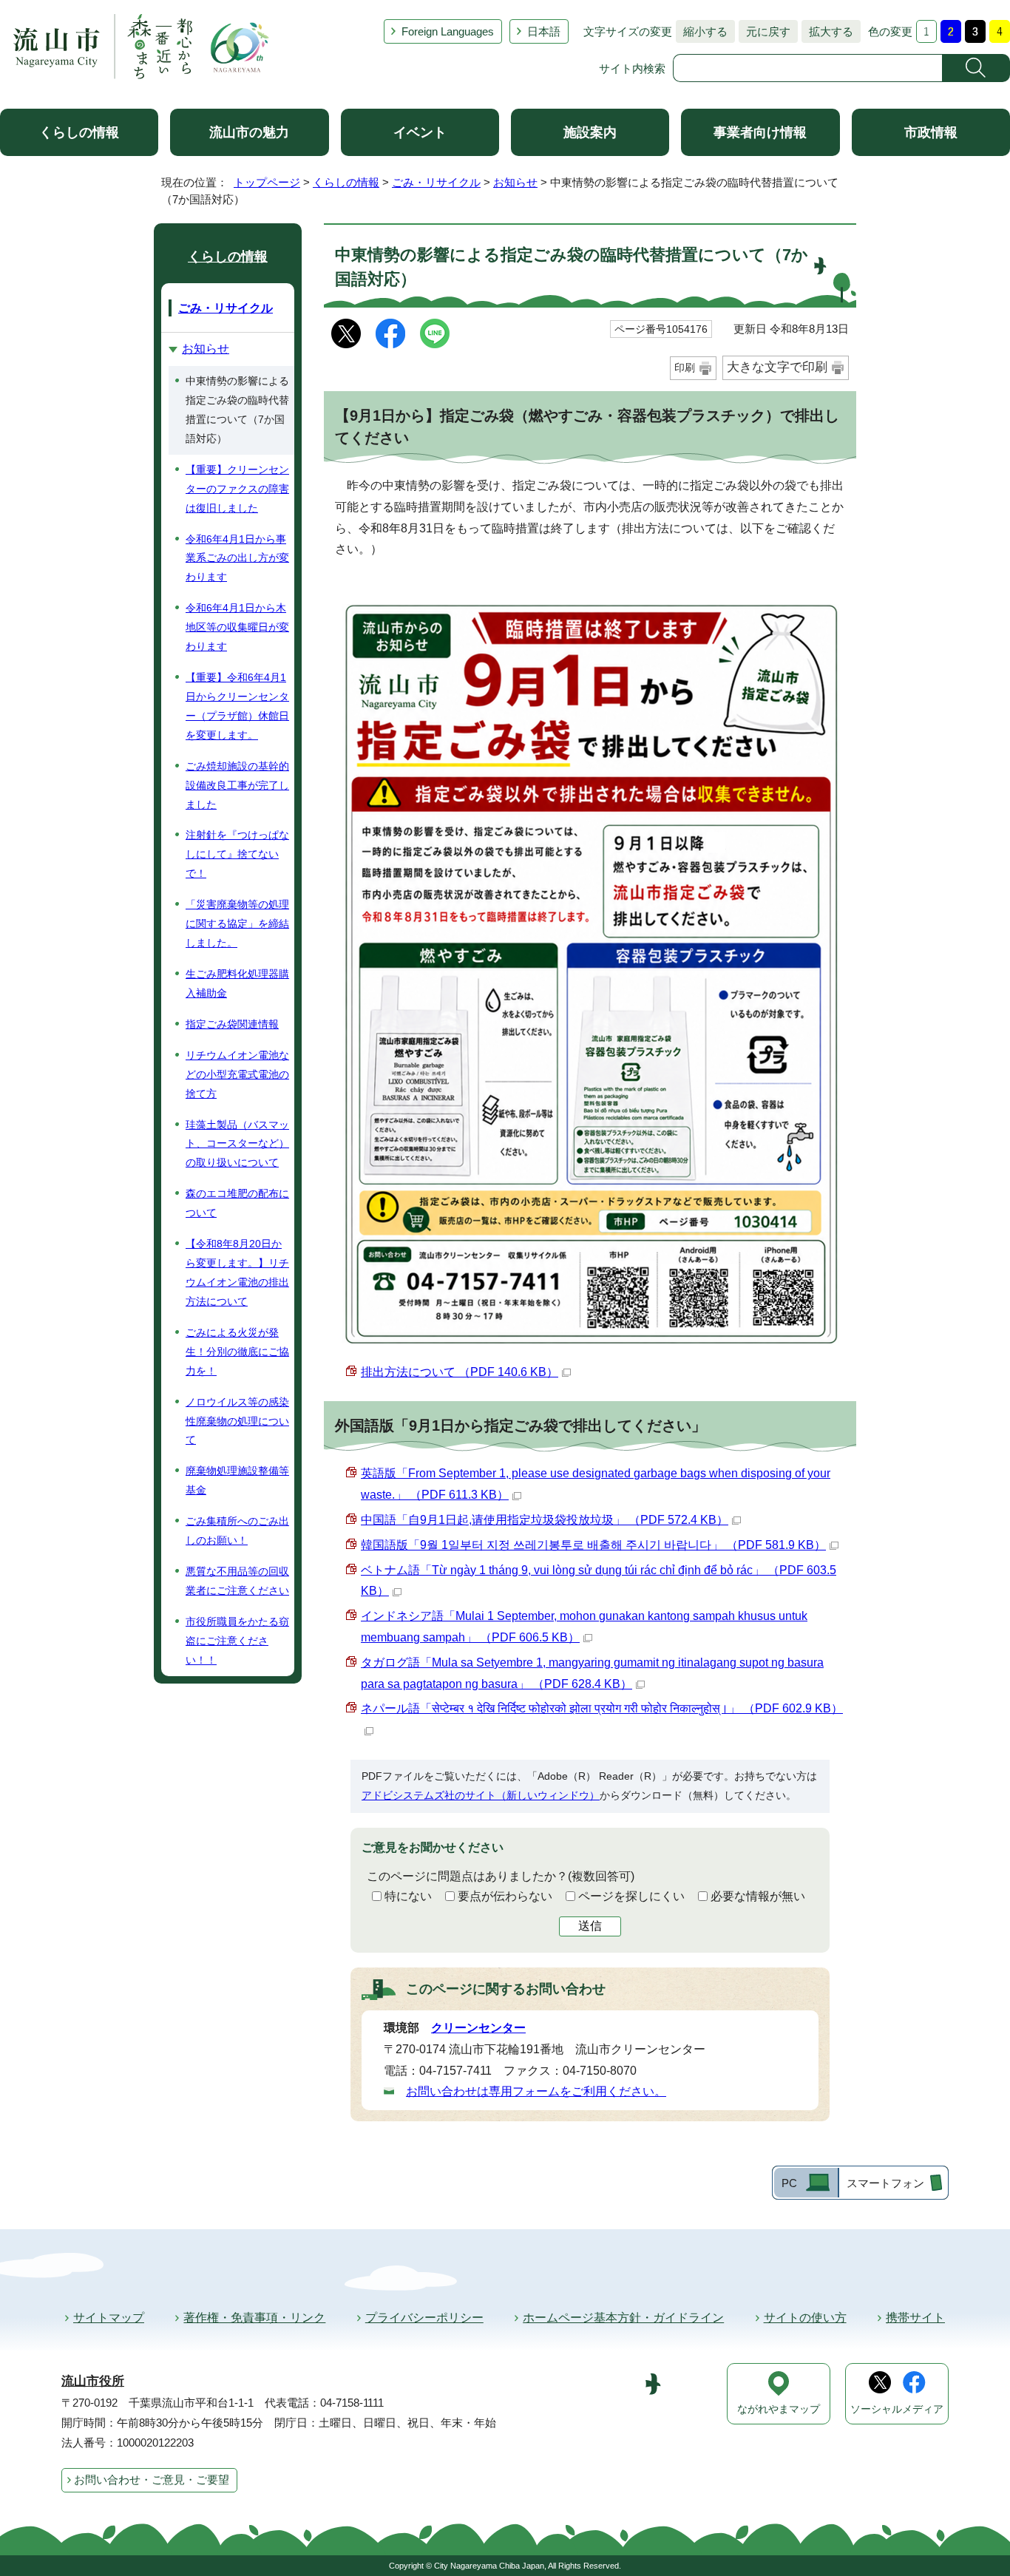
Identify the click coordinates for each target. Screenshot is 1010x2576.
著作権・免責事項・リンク (254, 2318)
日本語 (544, 31)
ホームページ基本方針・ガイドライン (623, 2318)
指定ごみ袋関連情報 (232, 1024)
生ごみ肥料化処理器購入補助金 (237, 983)
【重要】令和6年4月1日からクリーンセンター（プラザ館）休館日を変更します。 (237, 706)
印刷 (685, 367)
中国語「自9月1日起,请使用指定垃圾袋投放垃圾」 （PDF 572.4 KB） (545, 1520)
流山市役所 (93, 2381)
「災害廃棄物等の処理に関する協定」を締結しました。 (237, 923)
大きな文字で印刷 (777, 367)
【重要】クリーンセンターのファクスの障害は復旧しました (237, 489)
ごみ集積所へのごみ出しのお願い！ (237, 1531)
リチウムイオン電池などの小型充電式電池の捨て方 (237, 1074)
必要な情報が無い (758, 1896)
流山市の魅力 (249, 132)
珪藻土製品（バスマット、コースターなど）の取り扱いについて (237, 1144)
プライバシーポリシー (424, 2318)
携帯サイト (915, 2318)
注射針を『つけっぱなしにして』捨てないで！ (237, 854)
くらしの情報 (79, 132)
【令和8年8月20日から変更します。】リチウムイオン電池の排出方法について (237, 1272)
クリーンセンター (478, 2028)
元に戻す (765, 31)
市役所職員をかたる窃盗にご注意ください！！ (237, 1641)
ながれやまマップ (779, 2409)
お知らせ (515, 182)
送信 (590, 1926)
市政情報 (931, 132)
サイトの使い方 (805, 2318)
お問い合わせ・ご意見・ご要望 (152, 2480)
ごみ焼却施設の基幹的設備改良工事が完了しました (237, 785)
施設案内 (590, 132)
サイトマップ (109, 2318)
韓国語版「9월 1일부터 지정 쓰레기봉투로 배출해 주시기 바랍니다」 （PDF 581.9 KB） (593, 1545)
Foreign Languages (448, 31)
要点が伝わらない (505, 1896)
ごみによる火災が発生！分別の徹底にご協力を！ (237, 1352)
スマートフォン (885, 2183)
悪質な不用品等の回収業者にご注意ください (237, 1581)
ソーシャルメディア (897, 2409)
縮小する (702, 31)
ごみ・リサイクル (436, 182)
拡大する (827, 31)
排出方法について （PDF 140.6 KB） (460, 1372)
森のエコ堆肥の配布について (237, 1203)
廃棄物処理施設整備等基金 (237, 1480)
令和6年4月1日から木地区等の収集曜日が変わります (237, 627)
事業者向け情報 (760, 132)
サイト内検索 (632, 68)
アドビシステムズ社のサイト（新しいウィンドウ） (481, 1795)
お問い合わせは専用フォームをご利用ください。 (536, 2091)
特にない (408, 1896)
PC (789, 2183)
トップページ (267, 182)
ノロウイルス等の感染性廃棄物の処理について (237, 1421)
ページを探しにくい (631, 1896)
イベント (420, 132)
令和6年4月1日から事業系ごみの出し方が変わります (237, 558)
